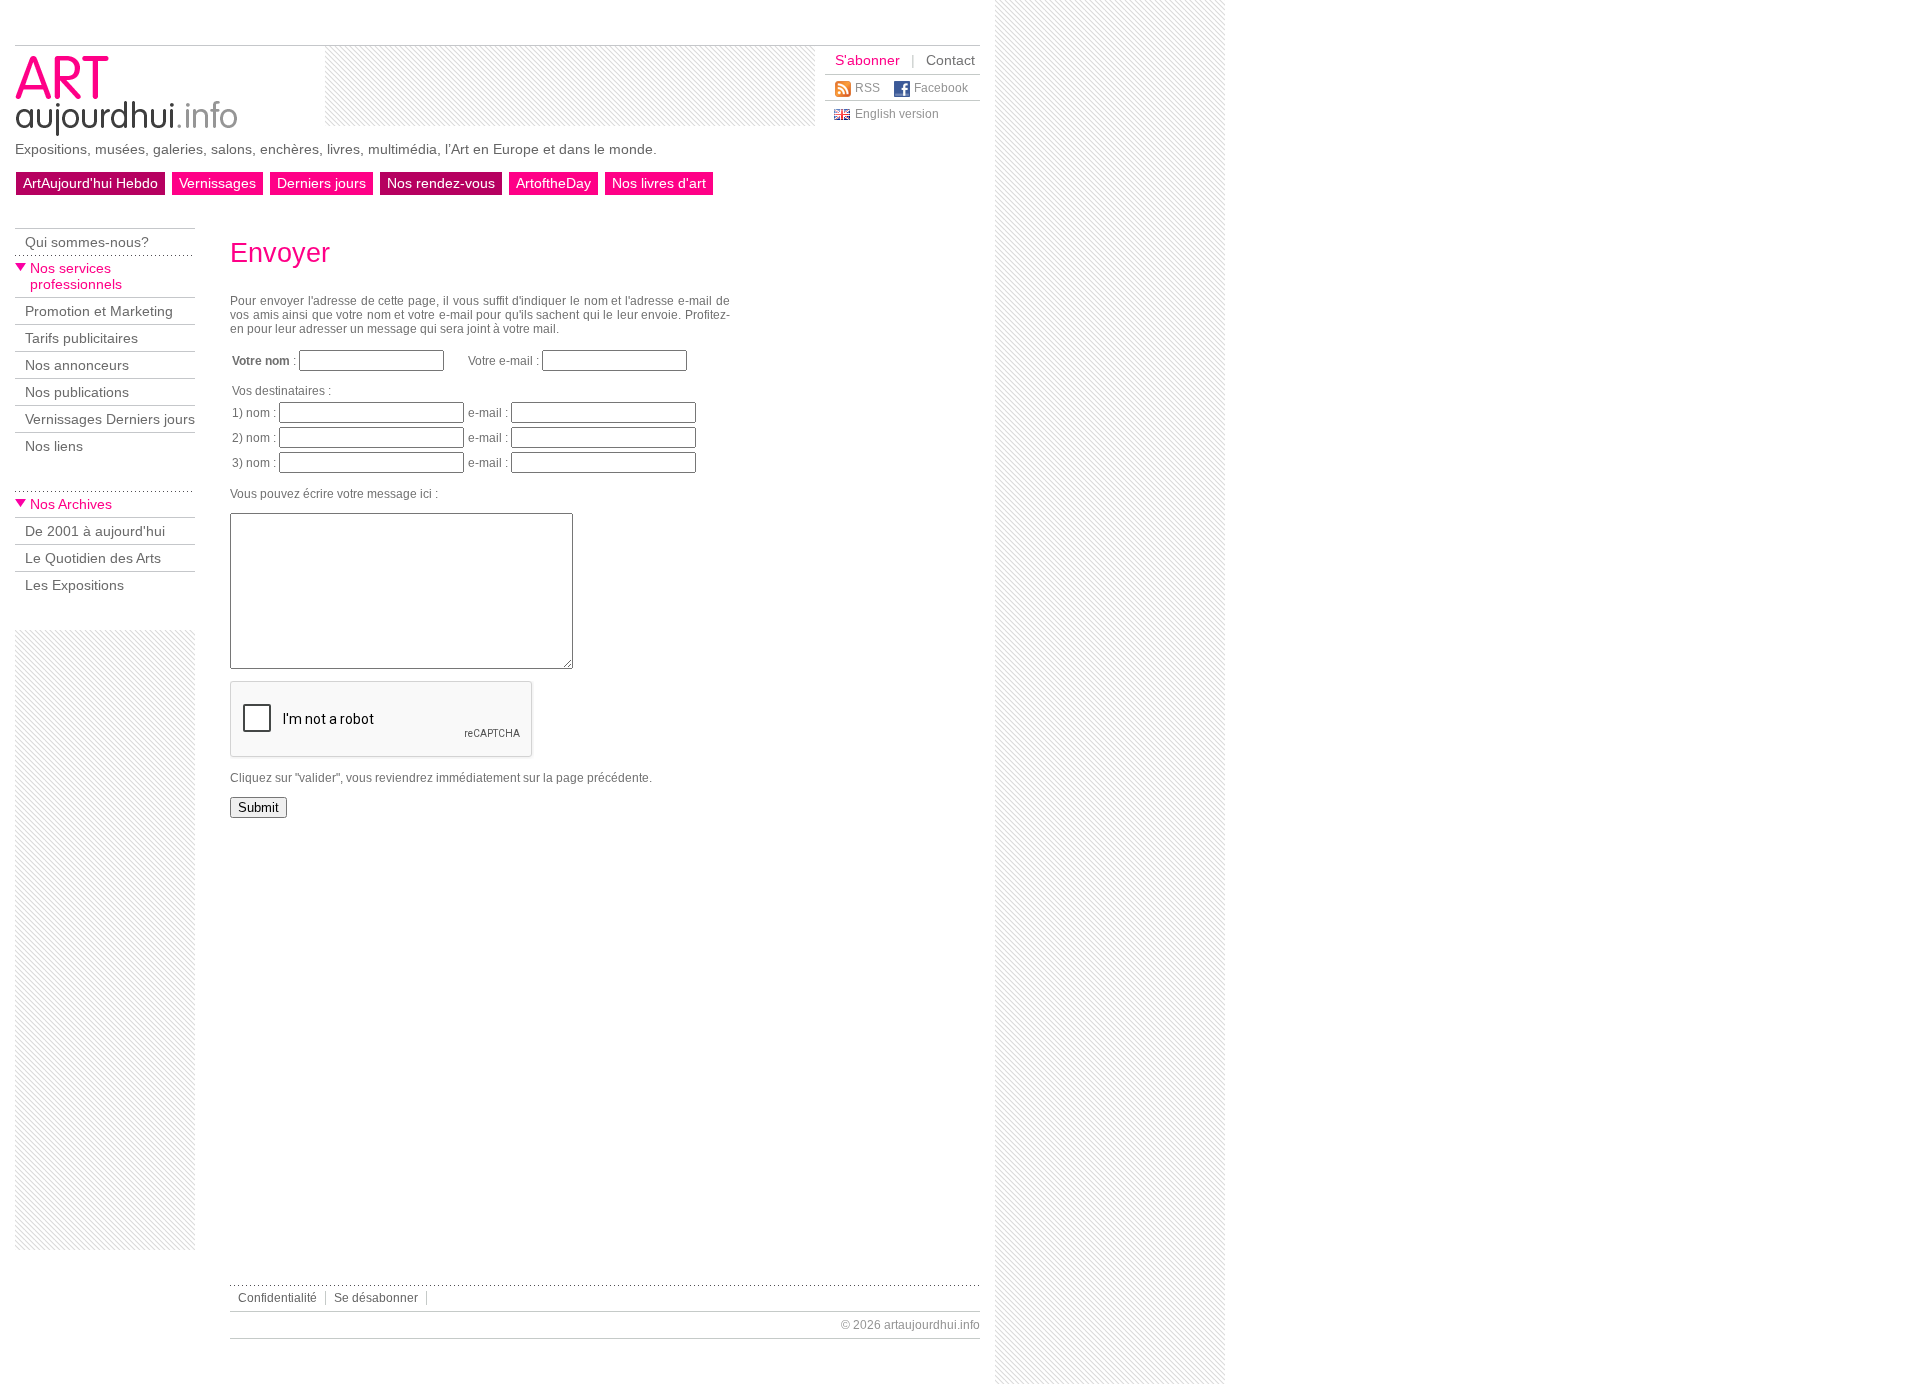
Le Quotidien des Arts (93, 558)
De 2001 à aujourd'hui (95, 531)
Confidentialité (277, 1298)
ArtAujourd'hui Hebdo (90, 183)
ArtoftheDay (553, 183)
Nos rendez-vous (441, 183)
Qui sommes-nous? (87, 242)
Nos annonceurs (77, 365)
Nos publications (77, 392)
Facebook (941, 88)
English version (897, 114)
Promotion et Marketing (99, 311)
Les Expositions (74, 585)
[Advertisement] (570, 86)
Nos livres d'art (659, 183)
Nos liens (54, 446)
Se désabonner (376, 1298)
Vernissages (217, 183)
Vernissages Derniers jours (110, 419)
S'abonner (867, 60)
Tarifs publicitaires (81, 338)
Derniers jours (321, 183)
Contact (950, 60)
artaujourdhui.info (932, 1325)
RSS (867, 88)
